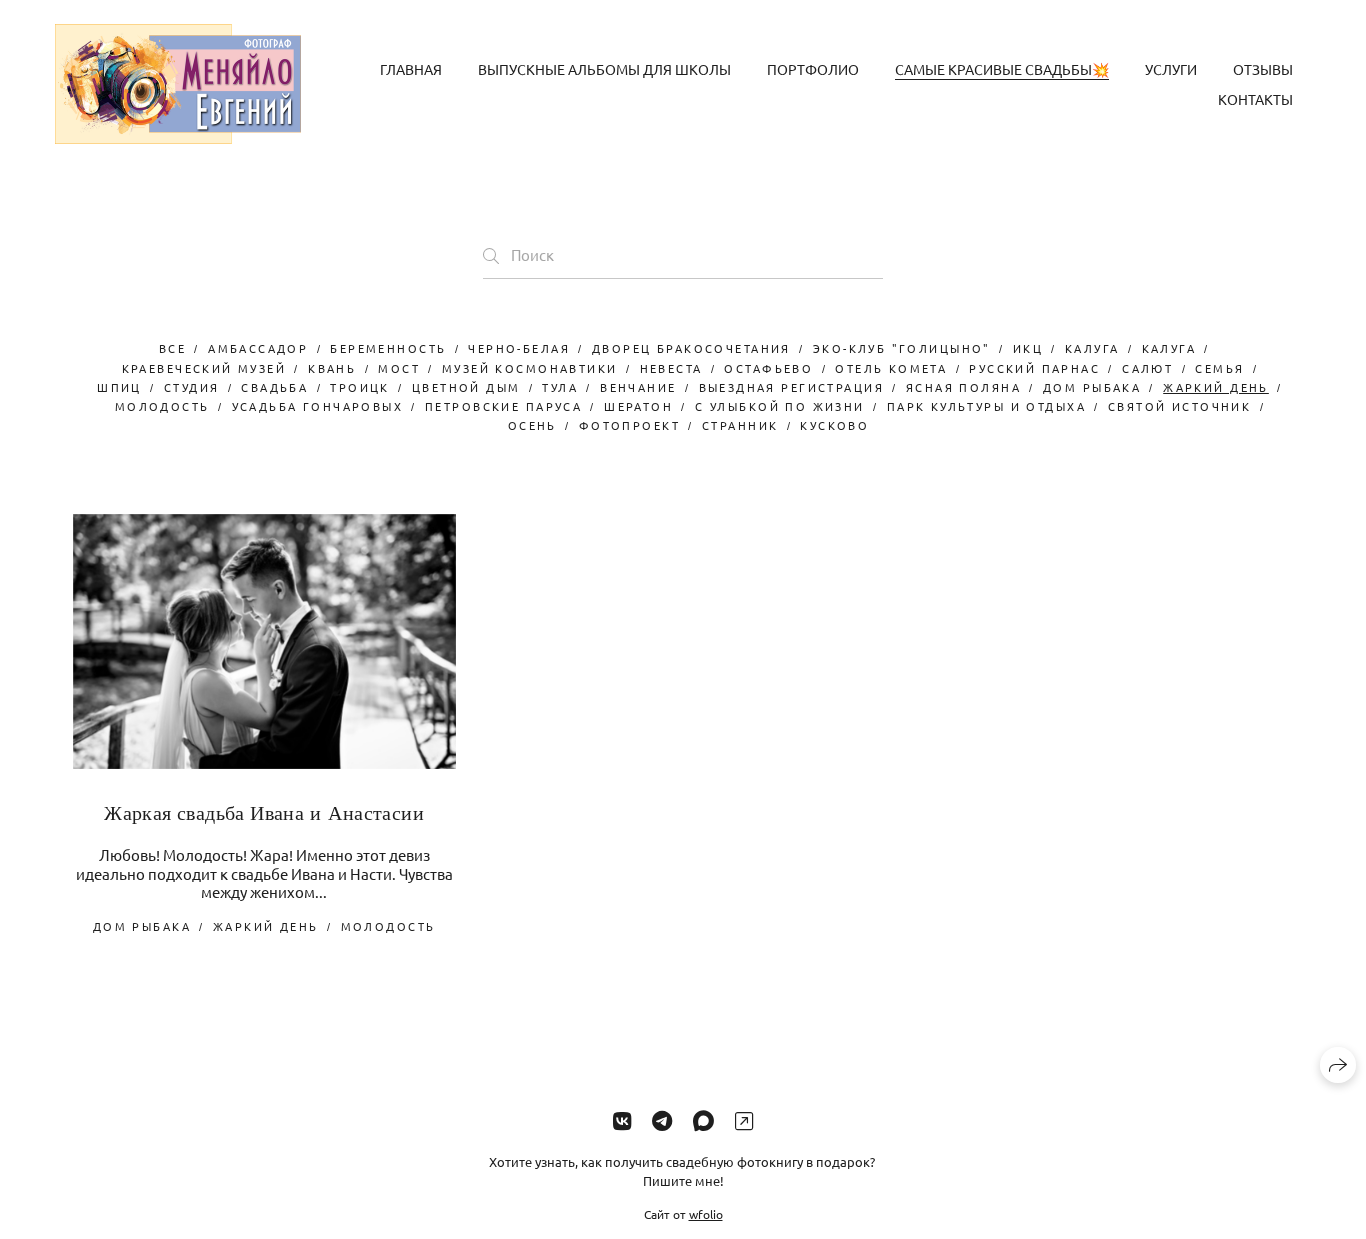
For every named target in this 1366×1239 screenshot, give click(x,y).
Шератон (638, 406)
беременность (388, 348)
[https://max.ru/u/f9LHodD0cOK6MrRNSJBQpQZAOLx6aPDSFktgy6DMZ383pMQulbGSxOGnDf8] (703, 1120)
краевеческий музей (204, 368)
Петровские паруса (503, 406)
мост (399, 368)
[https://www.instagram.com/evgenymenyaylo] (744, 1120)
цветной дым (466, 387)
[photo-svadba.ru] (178, 84)
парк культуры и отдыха (986, 406)
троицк (360, 387)
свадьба (274, 387)
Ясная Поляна (963, 387)
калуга (1169, 348)
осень (532, 425)
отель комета (891, 368)
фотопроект (629, 425)
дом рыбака (1092, 387)
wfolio (706, 1213)
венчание (638, 387)
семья (1219, 368)
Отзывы (1263, 69)
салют (1147, 368)
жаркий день (1216, 387)
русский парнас (1034, 368)
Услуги (1171, 69)
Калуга (1092, 348)
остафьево (768, 368)
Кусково (834, 425)
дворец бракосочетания (691, 348)
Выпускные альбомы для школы (604, 69)
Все (172, 348)
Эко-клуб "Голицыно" (902, 348)
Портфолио (813, 69)
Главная (411, 69)
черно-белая (519, 348)
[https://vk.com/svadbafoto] (622, 1120)
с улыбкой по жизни (780, 406)
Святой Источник (1179, 406)
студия (192, 387)
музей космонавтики (530, 368)
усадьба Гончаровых (318, 406)
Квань (332, 368)
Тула (560, 387)
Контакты (1255, 99)
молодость (162, 406)
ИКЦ (1028, 348)
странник (740, 425)
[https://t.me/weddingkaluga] (662, 1120)
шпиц (119, 387)
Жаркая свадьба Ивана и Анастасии (264, 812)
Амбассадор (258, 348)
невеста (671, 368)
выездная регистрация (791, 387)
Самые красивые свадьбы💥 (1002, 69)
